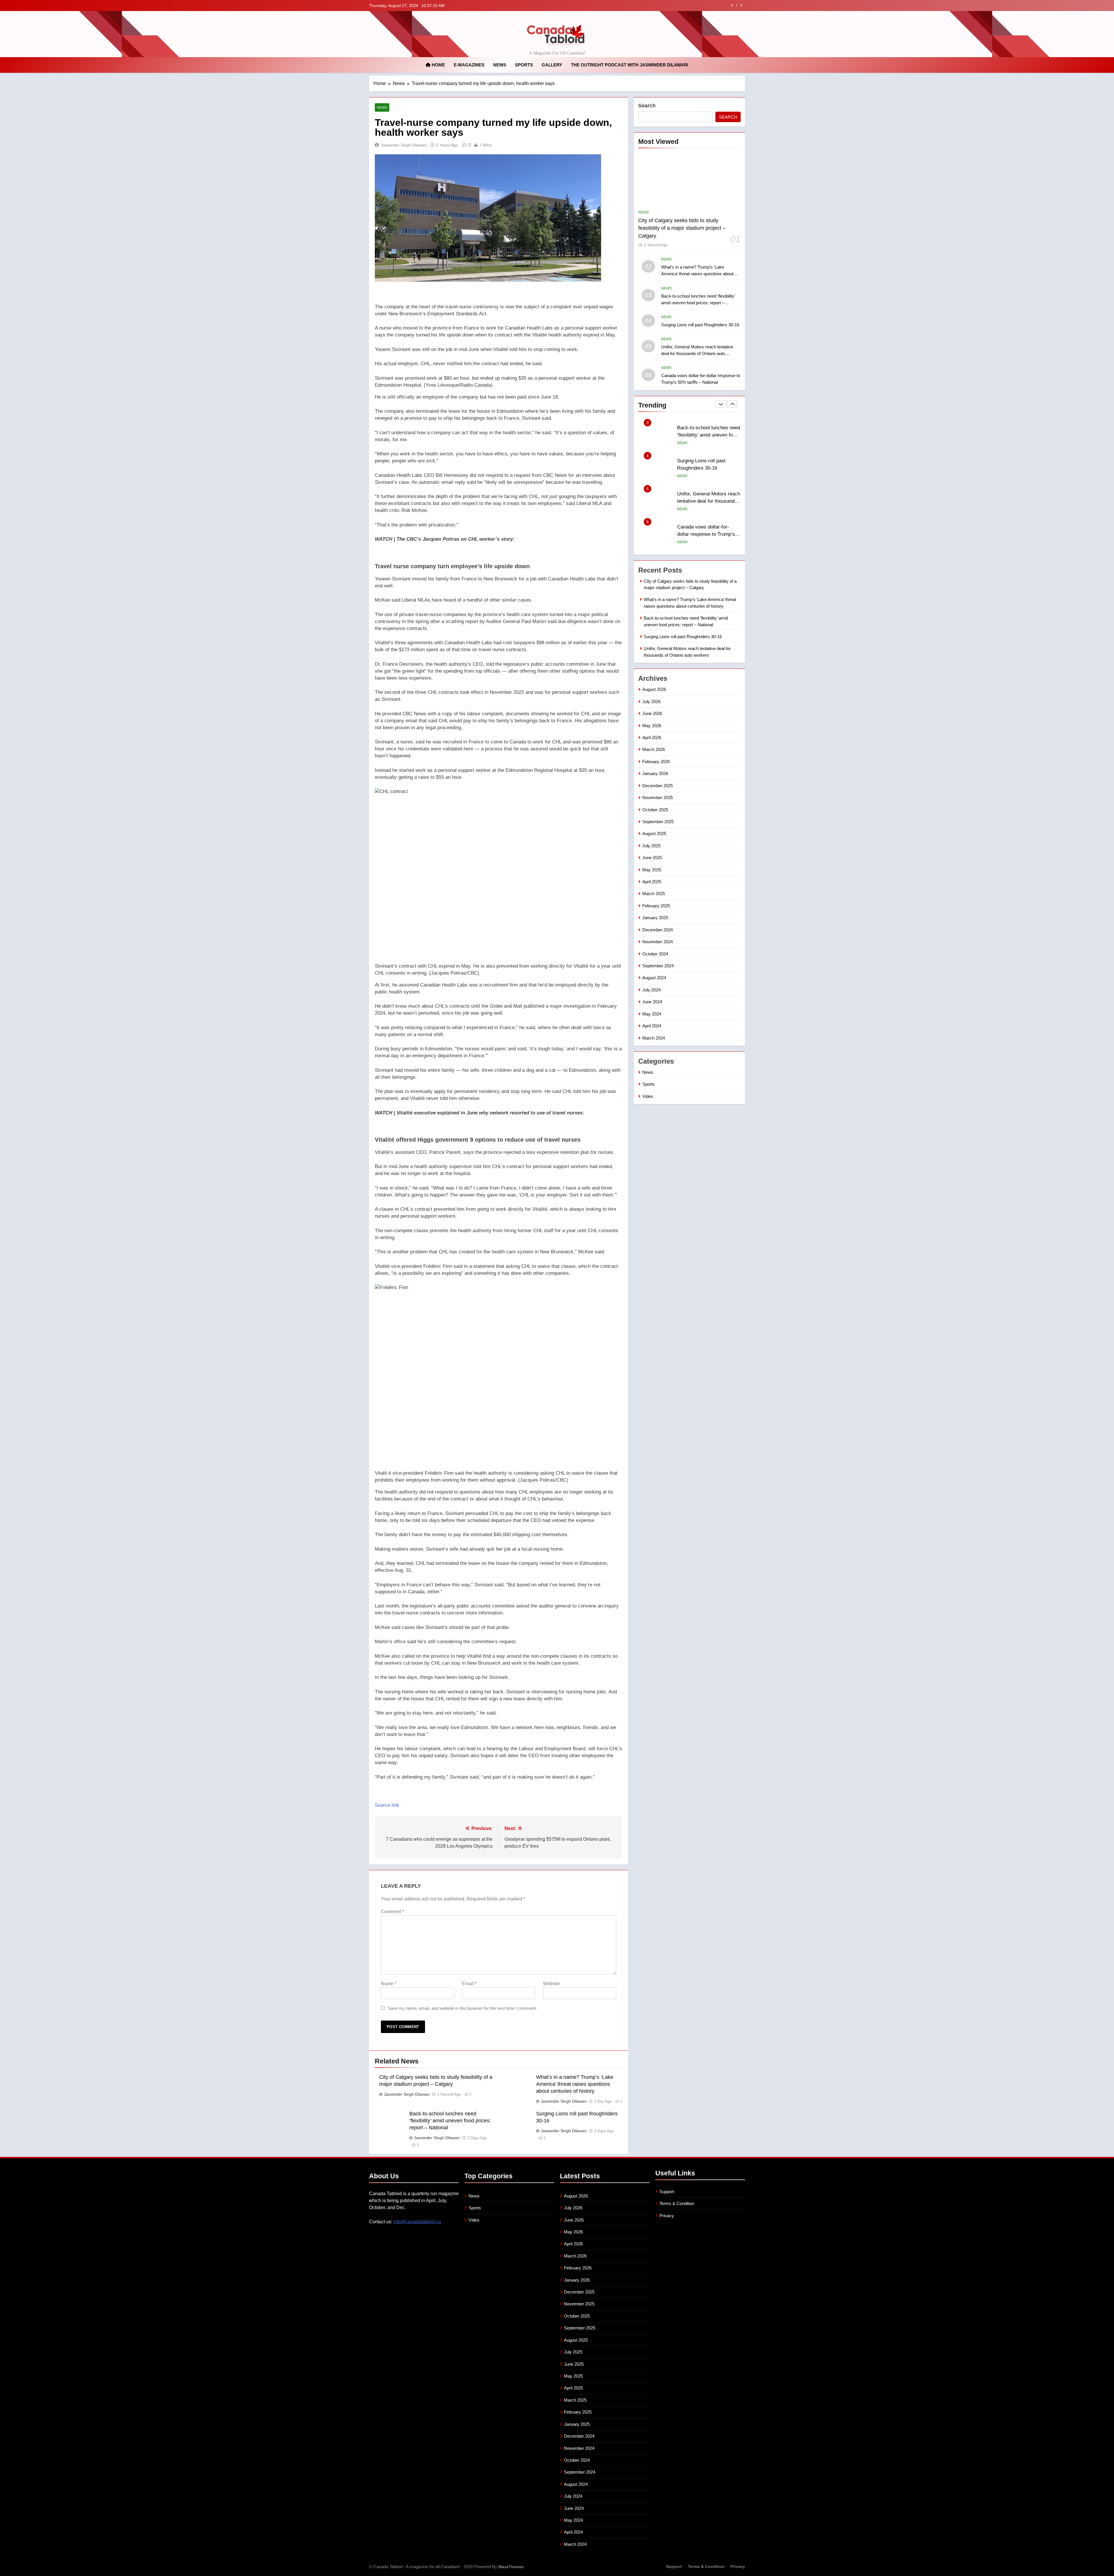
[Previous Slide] (732, 5)
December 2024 (658, 930)
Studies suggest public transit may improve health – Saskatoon (708, 534)
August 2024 (654, 978)
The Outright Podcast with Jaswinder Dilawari (630, 65)
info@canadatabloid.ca (417, 2222)
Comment (392, 1912)
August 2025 (654, 833)
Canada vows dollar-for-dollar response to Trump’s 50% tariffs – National (706, 468)
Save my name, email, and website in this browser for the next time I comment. (462, 2008)
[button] (499, 560)
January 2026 (655, 773)
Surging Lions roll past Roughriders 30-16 (700, 325)
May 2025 (652, 870)
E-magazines (469, 65)
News (500, 65)
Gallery (552, 65)
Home (438, 65)
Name (389, 1984)
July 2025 (651, 846)
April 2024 (652, 1026)
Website (551, 1984)
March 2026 (654, 749)
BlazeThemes (511, 2567)
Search (647, 106)
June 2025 (652, 858)
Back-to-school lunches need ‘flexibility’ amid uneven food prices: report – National (450, 2121)
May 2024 (652, 1014)
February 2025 (656, 906)
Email (469, 1984)
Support (667, 2192)
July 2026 (651, 702)
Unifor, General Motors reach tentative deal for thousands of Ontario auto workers (697, 353)
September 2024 (658, 966)
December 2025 (658, 786)
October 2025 (655, 810)
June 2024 (652, 1002)
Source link (387, 1805)
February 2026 (656, 762)
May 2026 (652, 726)
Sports (524, 65)
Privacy (667, 2216)
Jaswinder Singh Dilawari (404, 145)
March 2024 (654, 1038)
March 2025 (654, 894)
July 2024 (651, 990)
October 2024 (655, 954)
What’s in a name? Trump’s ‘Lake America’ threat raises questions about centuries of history (575, 2084)
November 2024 (658, 942)
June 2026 (652, 713)
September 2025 (658, 822)
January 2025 (655, 918)
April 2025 (652, 882)
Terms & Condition (677, 2203)
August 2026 (654, 689)
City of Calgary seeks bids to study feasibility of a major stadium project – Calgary (640, 6)
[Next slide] (741, 5)
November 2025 (658, 798)
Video (648, 1096)
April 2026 (652, 737)
